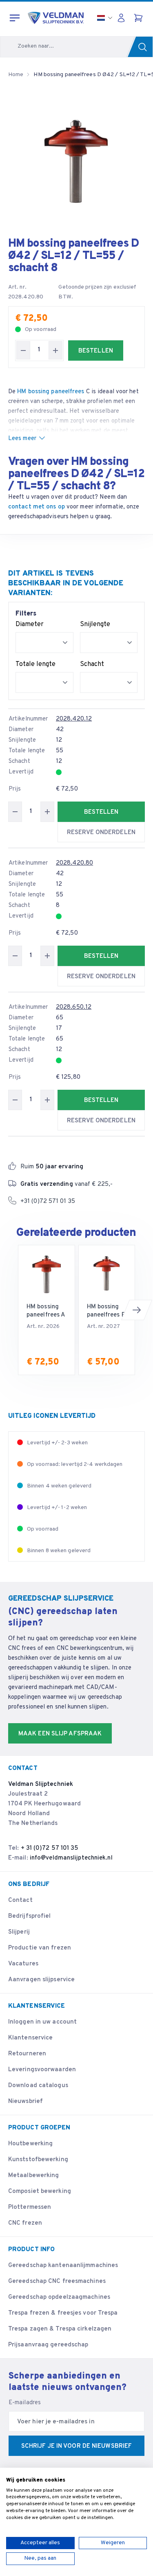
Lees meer (22, 439)
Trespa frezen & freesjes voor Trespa (63, 2313)
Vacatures (23, 1964)
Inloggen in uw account (42, 2022)
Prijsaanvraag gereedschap (48, 2345)
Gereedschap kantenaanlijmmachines (63, 2266)
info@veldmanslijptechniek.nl (71, 1858)
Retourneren (27, 2054)
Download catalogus (38, 2086)
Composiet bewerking (40, 2192)
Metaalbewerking (34, 2176)
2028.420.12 (74, 719)
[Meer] (55, 350)
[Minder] (23, 350)
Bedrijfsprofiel (30, 1916)
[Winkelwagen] (139, 18)
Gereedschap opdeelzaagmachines (59, 2297)
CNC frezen (25, 2223)
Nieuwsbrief (25, 2102)
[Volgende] (137, 1310)
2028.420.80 (74, 863)
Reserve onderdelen (101, 833)
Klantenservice (30, 2038)
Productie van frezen (40, 1948)
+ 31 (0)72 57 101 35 (50, 1848)
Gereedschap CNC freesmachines (57, 2281)
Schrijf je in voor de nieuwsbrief (76, 2446)
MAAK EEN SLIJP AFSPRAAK (60, 1734)
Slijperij (19, 1932)
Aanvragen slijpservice (41, 1980)
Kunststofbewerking (38, 2160)
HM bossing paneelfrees (51, 392)
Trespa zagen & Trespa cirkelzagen (60, 2329)
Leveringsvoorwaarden (42, 2070)
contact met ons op (37, 507)
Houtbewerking (30, 2144)
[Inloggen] (123, 18)
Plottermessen (30, 2207)
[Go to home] (56, 18)
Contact (20, 1900)
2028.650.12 (74, 1007)
